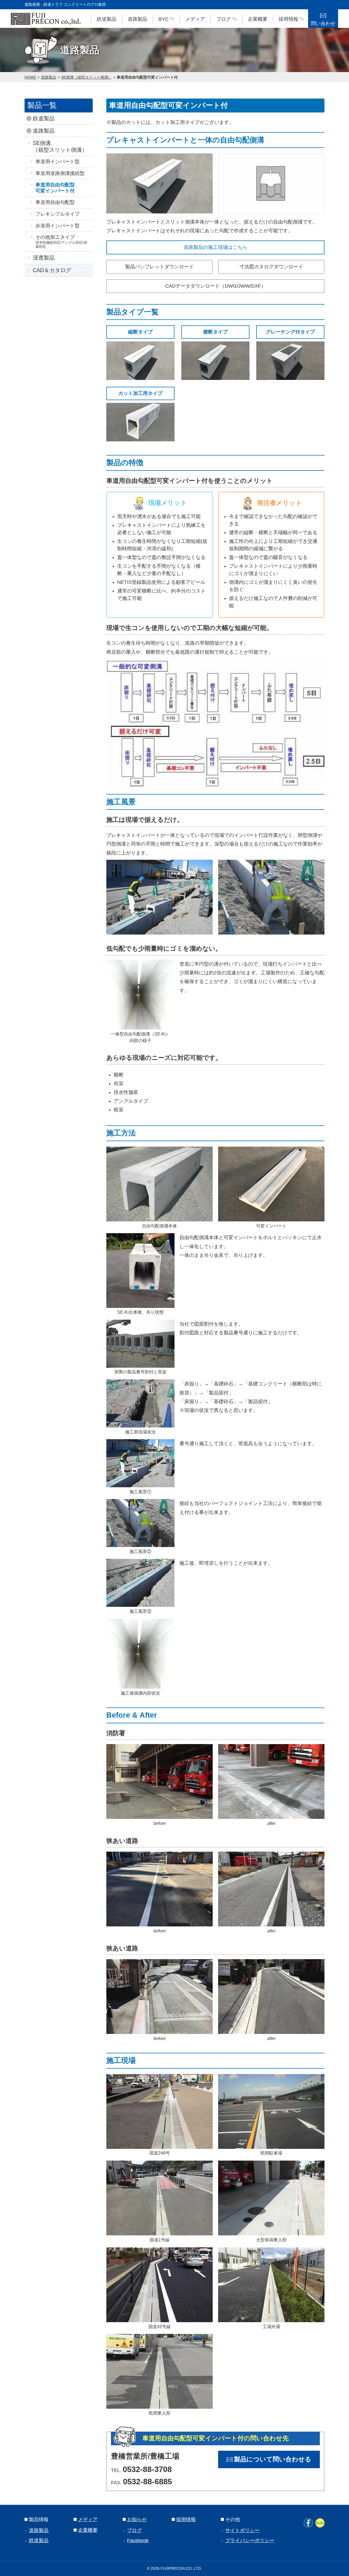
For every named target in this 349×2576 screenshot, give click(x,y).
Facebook (138, 2541)
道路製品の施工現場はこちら (215, 247)
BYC (163, 19)
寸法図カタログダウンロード (271, 267)
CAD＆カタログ (52, 270)
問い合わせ (323, 23)
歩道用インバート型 (58, 226)
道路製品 (137, 19)
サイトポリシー (242, 2530)
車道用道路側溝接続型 (60, 173)
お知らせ (137, 2520)
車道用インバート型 (58, 162)
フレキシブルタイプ (58, 214)
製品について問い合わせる (273, 2459)
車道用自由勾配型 (55, 202)
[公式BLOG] (320, 2523)
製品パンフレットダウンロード (160, 267)
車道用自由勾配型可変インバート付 (147, 77)
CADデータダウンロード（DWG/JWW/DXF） (216, 286)
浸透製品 (44, 258)
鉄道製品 (107, 19)
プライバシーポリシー (250, 2541)
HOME (30, 77)
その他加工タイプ (61, 242)
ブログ (224, 19)
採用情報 (288, 19)
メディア (195, 19)
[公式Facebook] (308, 2523)
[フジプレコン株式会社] (46, 19)
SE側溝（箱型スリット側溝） (86, 77)
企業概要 (258, 19)
